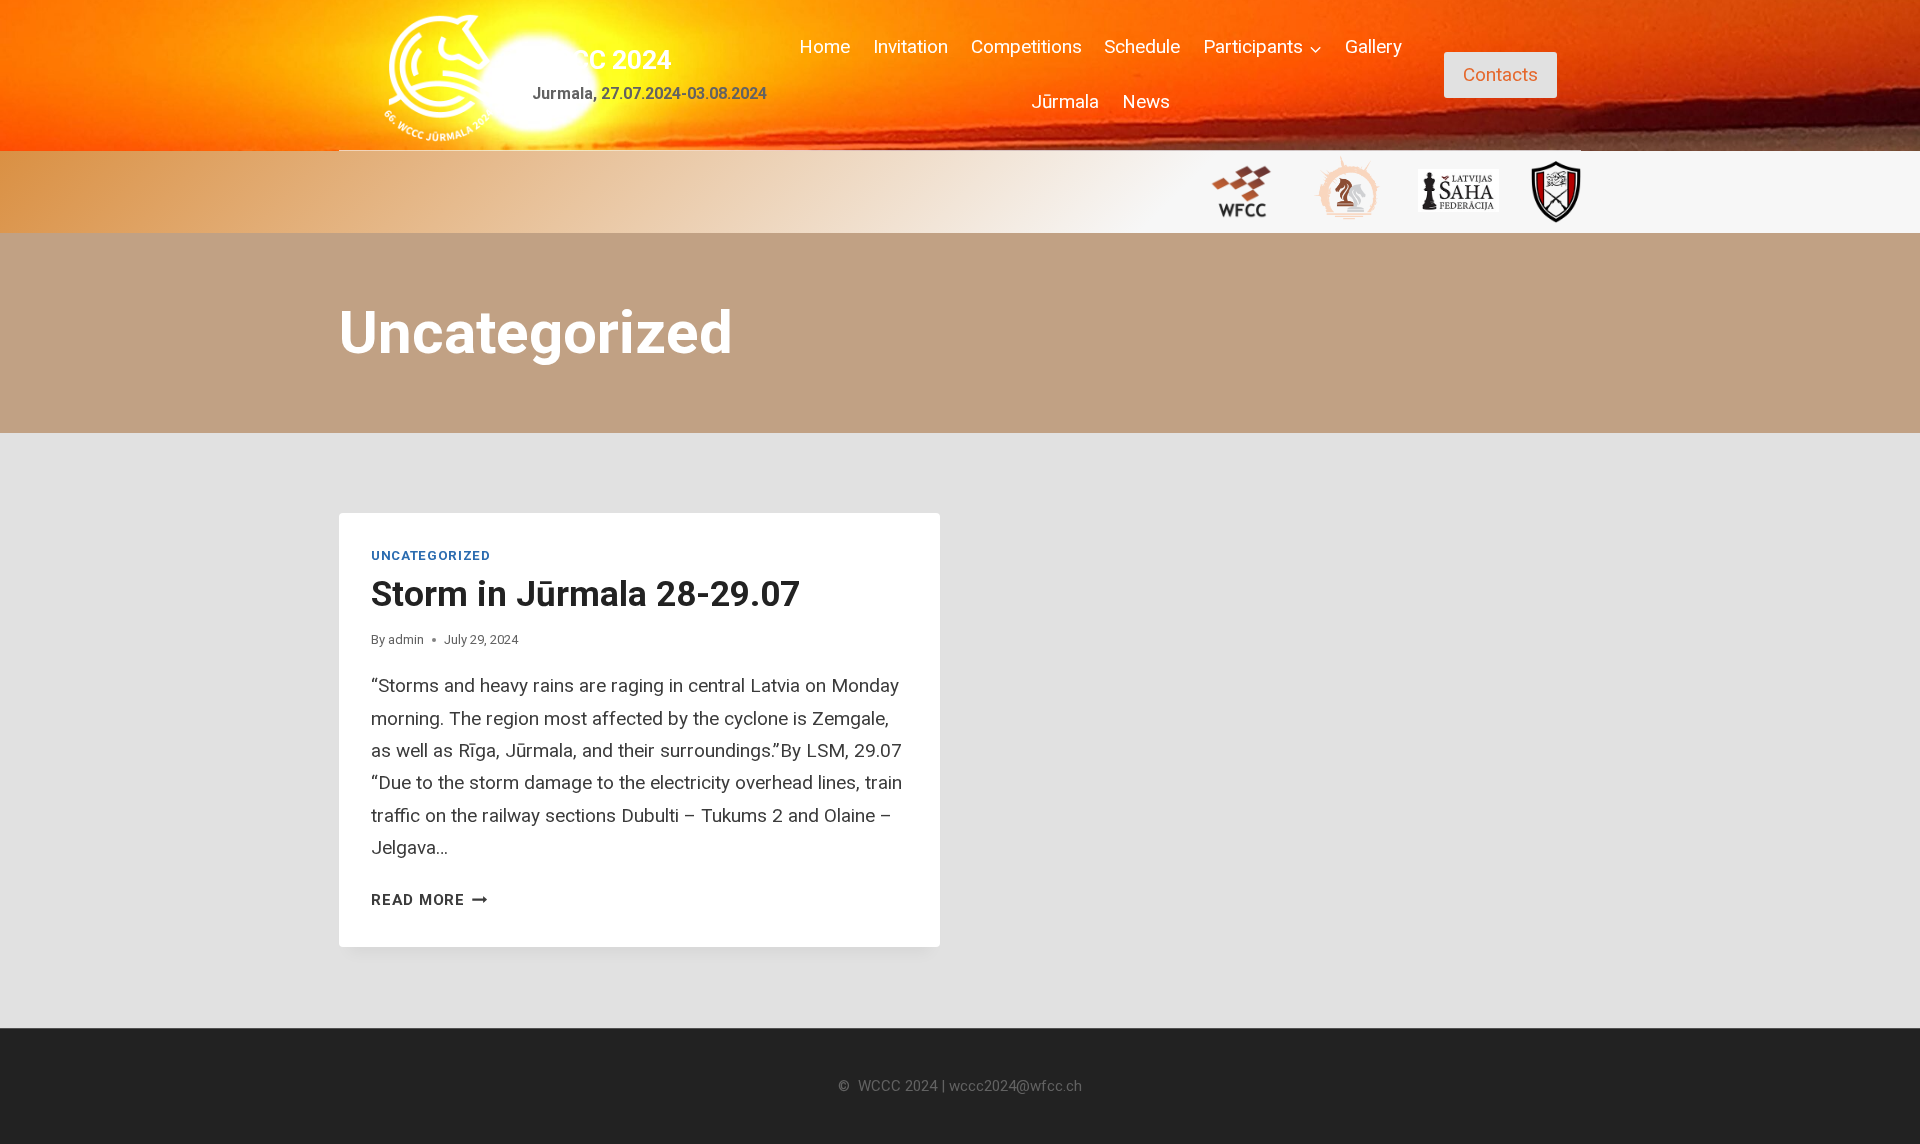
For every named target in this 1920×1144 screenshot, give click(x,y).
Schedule (1142, 46)
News (1146, 101)
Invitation (910, 46)
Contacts (1500, 74)
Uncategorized (431, 555)
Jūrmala (1065, 101)
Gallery (1373, 46)
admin (406, 639)
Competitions (1026, 46)
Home (824, 46)
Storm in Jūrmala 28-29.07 (585, 594)
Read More (429, 900)
